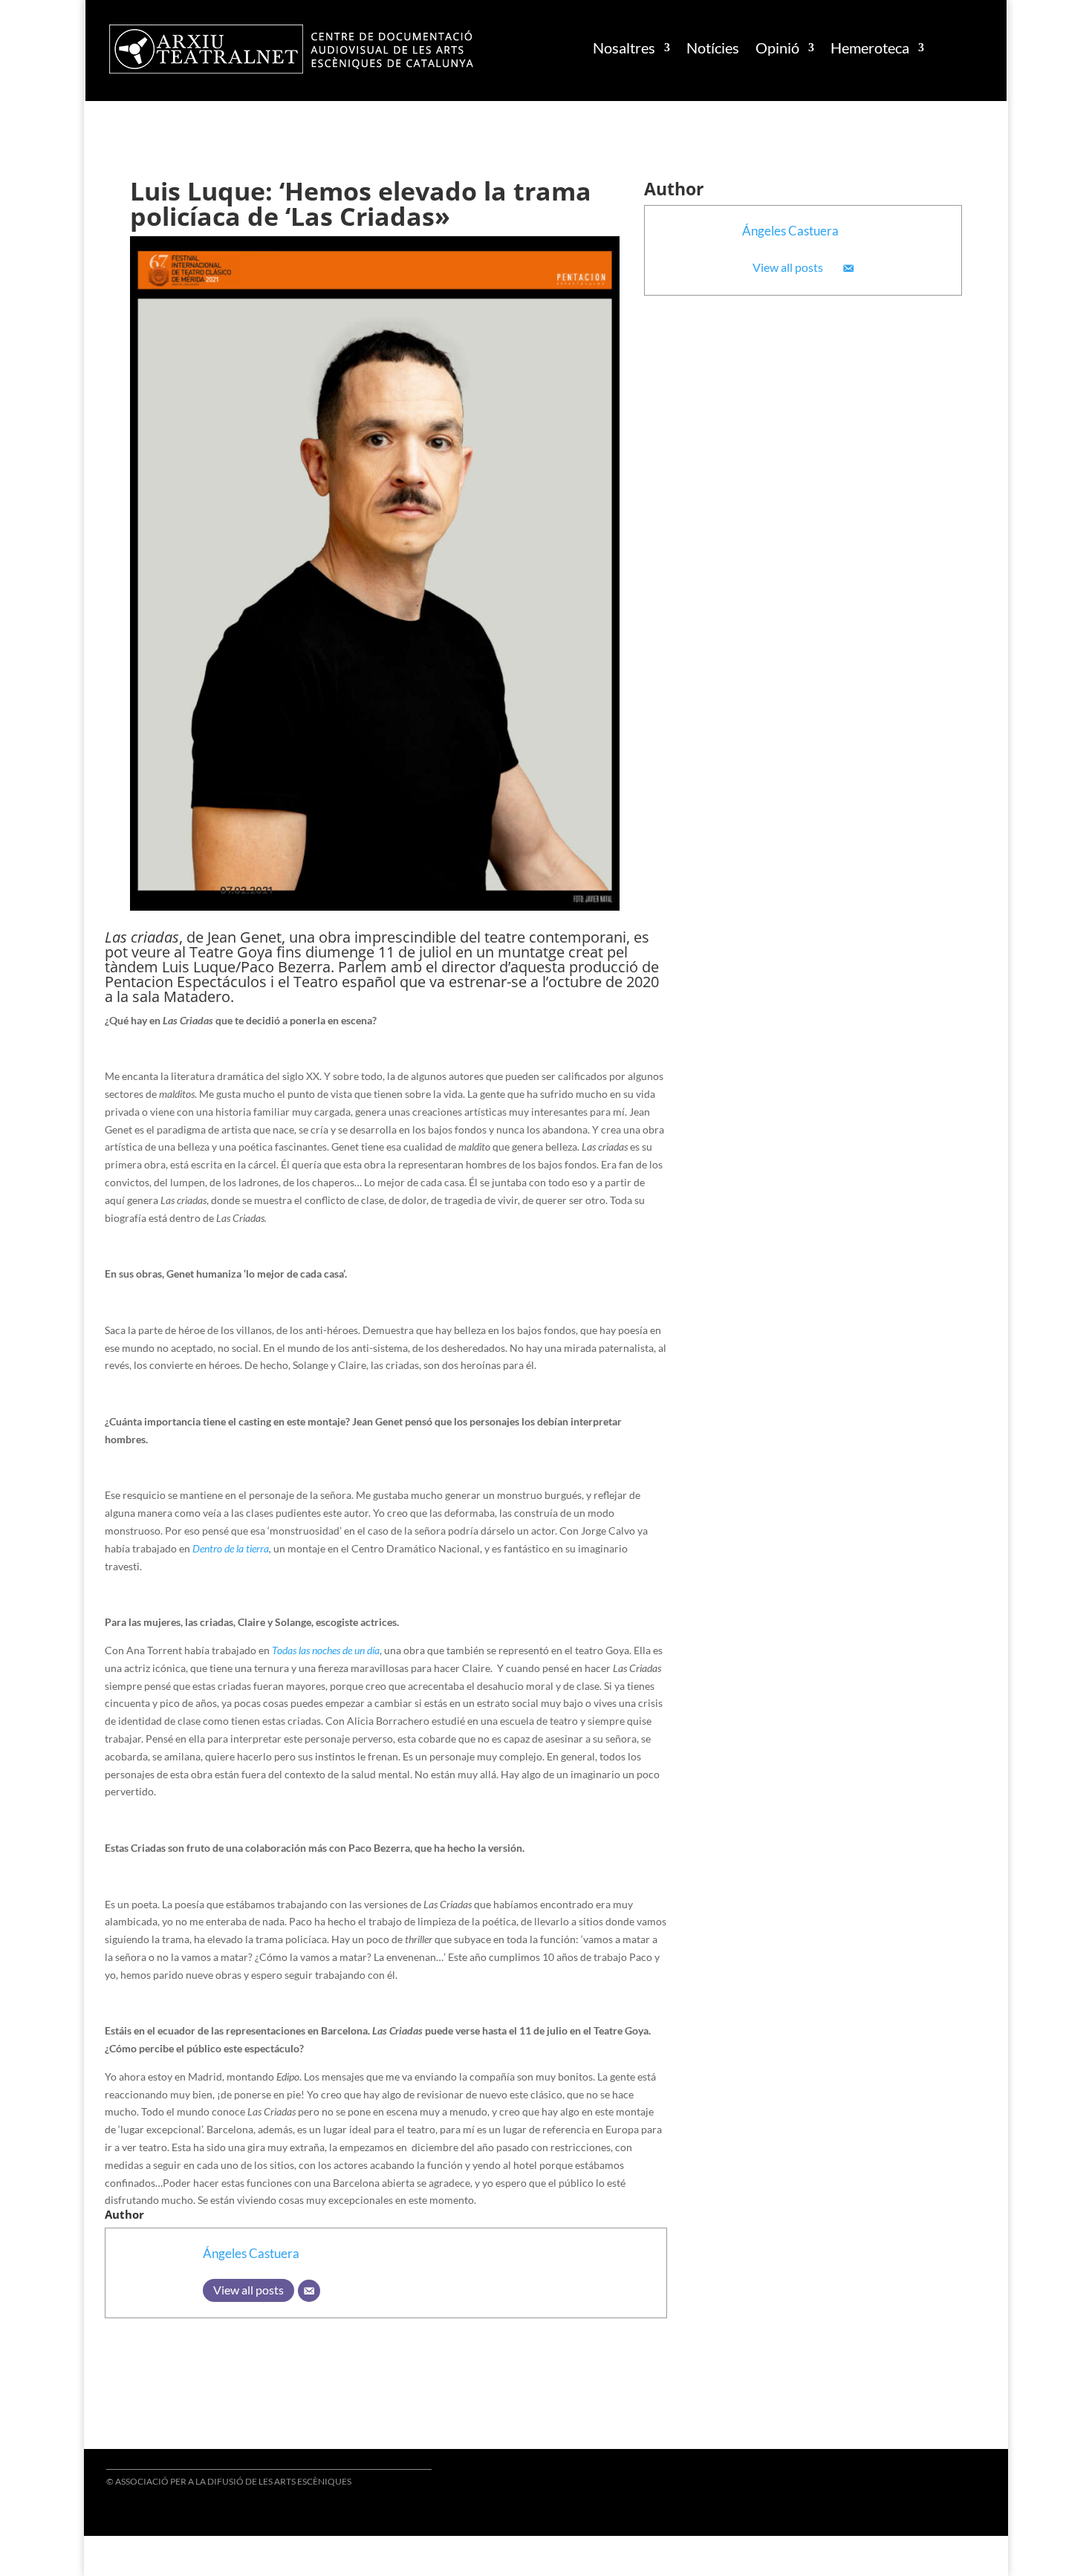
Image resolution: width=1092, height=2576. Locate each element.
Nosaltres (624, 48)
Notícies (713, 48)
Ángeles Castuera (790, 231)
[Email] (848, 268)
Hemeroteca (870, 48)
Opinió (777, 48)
